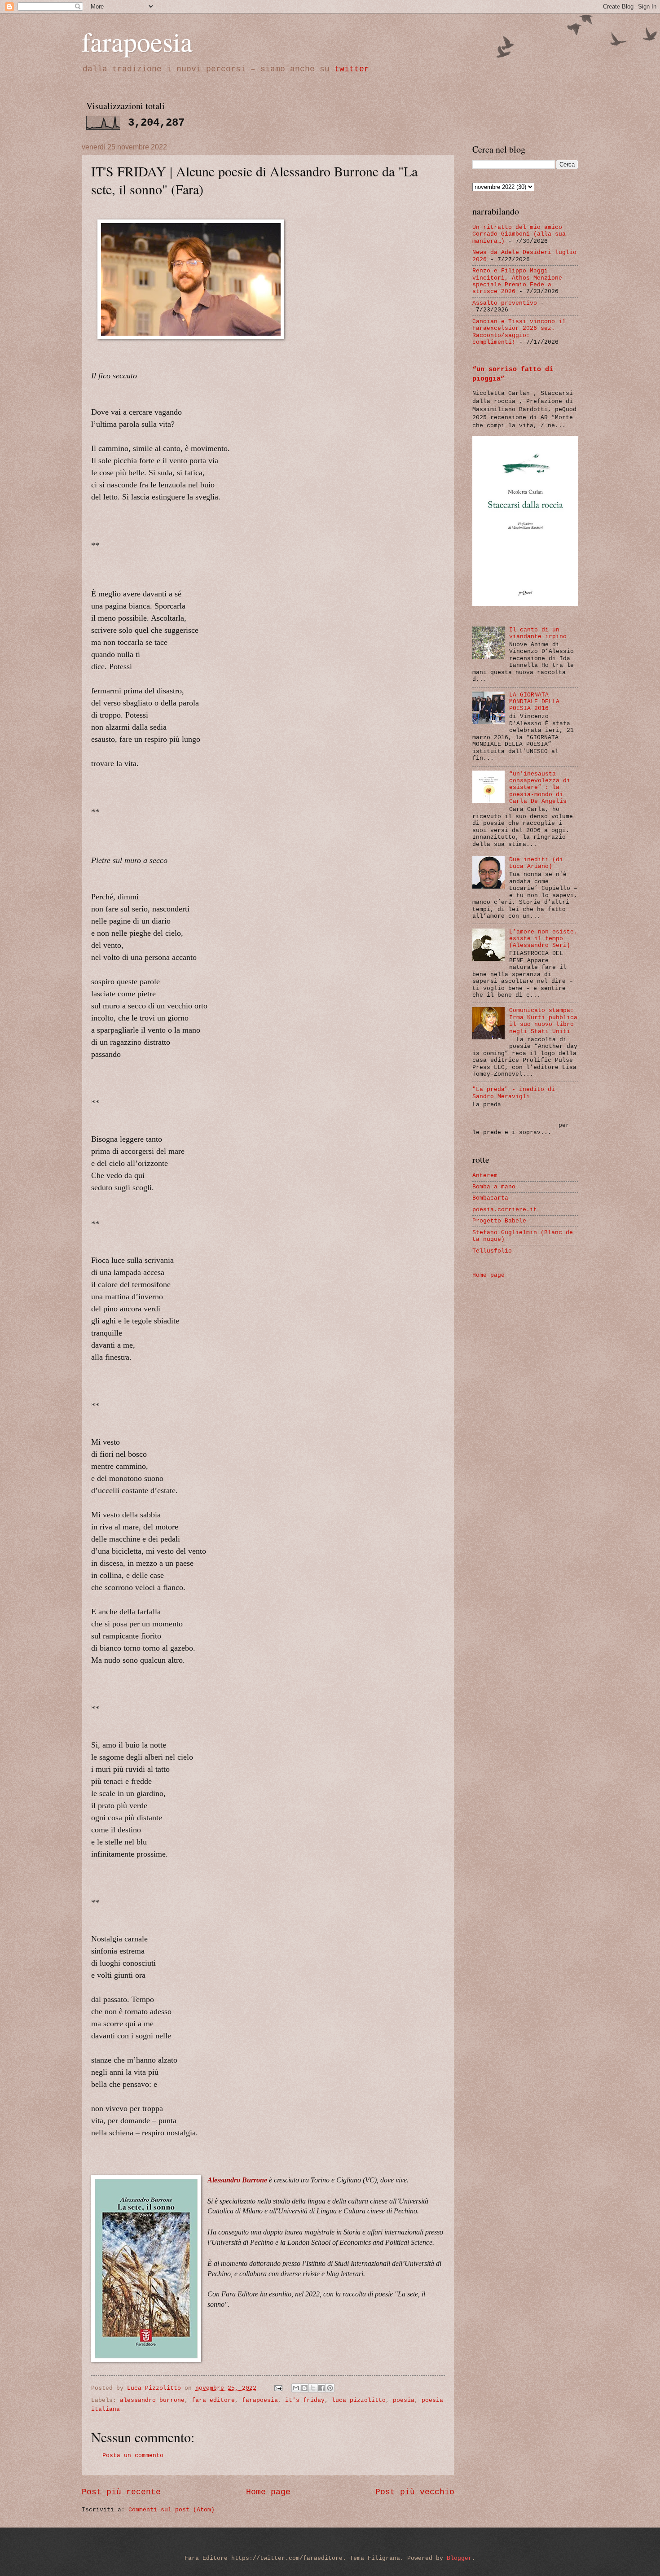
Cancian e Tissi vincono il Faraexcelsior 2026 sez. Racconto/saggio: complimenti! (519, 332)
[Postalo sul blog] (304, 2388)
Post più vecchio (415, 2492)
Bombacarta (490, 1198)
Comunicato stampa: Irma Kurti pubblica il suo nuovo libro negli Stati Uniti (543, 1021)
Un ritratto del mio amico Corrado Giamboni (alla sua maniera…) (519, 234)
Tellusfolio (492, 1251)
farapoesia (137, 41)
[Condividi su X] (313, 2388)
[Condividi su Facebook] (321, 2388)
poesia (404, 2400)
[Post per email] (279, 2388)
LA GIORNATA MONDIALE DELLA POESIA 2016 (534, 702)
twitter (352, 69)
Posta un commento (133, 2456)
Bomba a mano (494, 1187)
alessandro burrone (152, 2400)
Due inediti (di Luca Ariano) (536, 863)
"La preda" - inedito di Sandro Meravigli (514, 1093)
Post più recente (121, 2492)
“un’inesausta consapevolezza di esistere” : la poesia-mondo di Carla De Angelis (540, 788)
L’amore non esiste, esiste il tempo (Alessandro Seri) (543, 939)
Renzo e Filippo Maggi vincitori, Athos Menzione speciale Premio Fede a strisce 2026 (517, 281)
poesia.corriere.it (505, 1210)
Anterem (485, 1176)
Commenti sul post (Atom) (172, 2510)
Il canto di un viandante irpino (538, 633)
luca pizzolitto (359, 2400)
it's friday (305, 2400)
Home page (268, 2492)
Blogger (459, 2558)
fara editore (213, 2400)
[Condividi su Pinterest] (330, 2388)
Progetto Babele (499, 1221)
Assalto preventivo (505, 303)
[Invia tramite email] (296, 2388)
